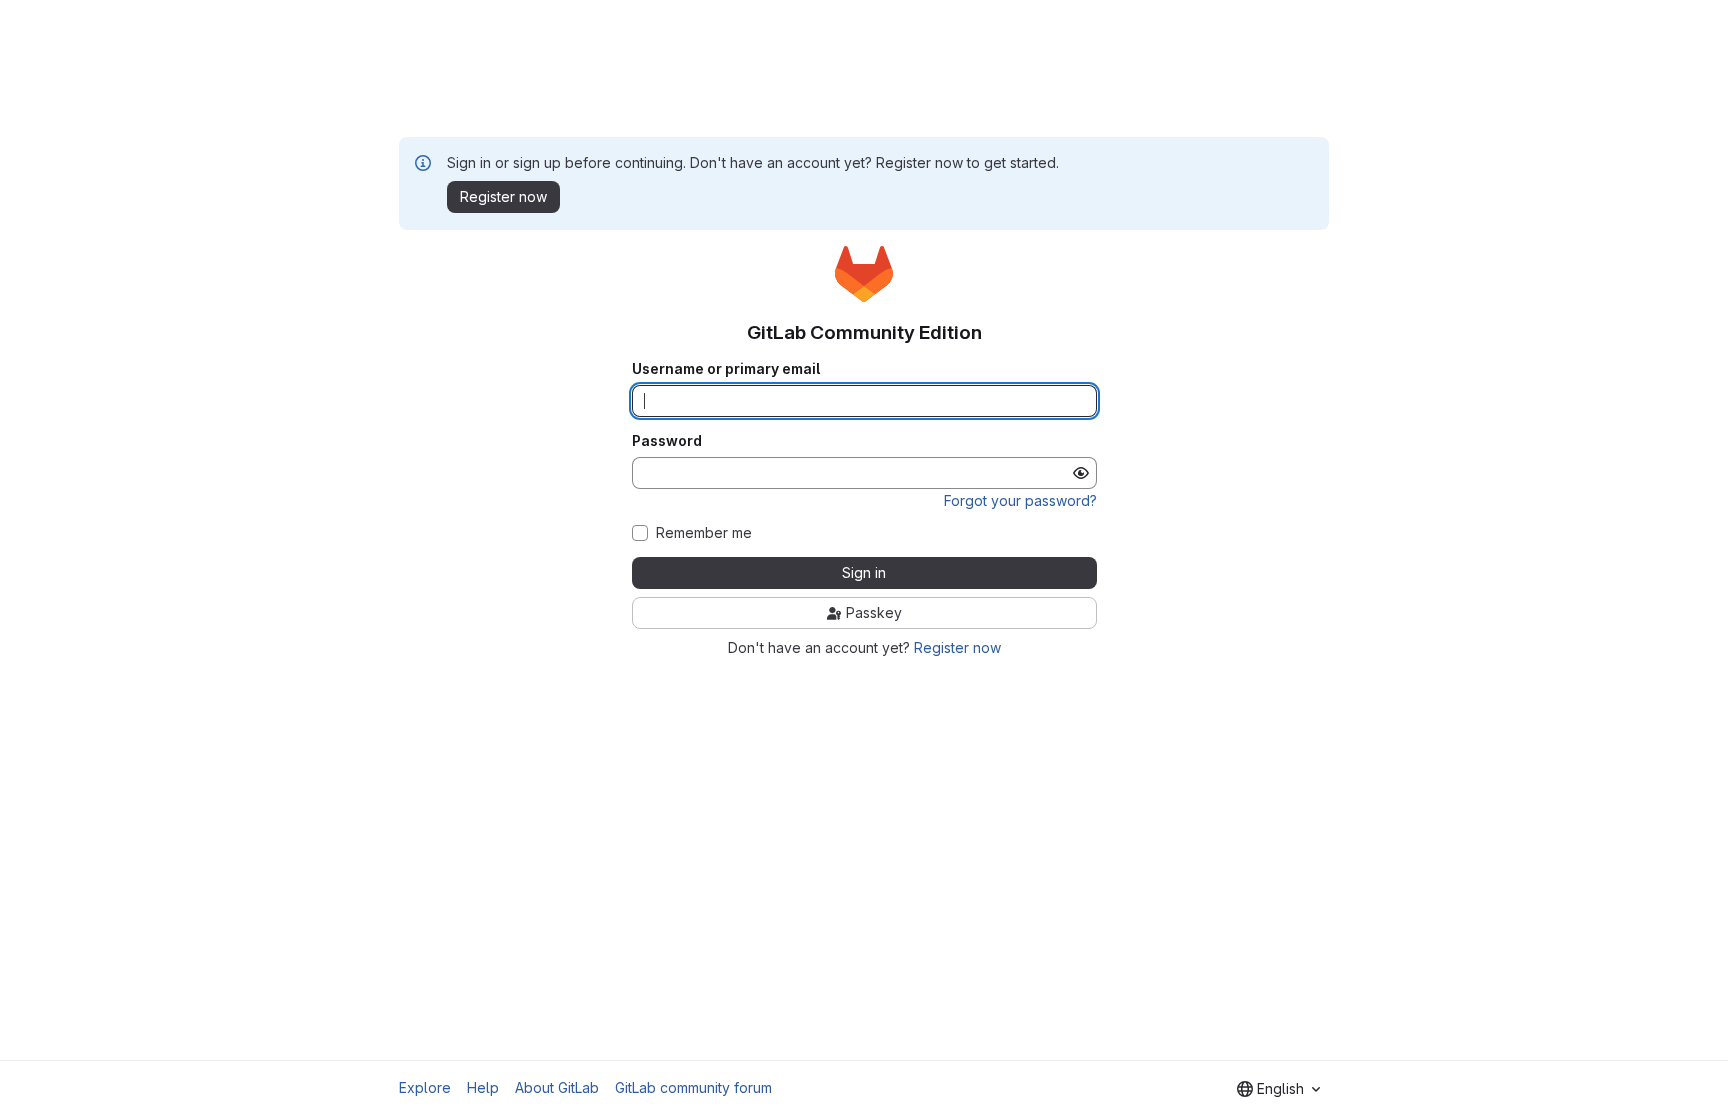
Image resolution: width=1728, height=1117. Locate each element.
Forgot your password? (1020, 500)
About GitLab (557, 1087)
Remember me (704, 533)
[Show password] (1081, 473)
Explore (425, 1087)
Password (667, 441)
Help (483, 1087)
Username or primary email (726, 369)
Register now (957, 647)
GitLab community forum (693, 1087)
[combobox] (1278, 1089)
